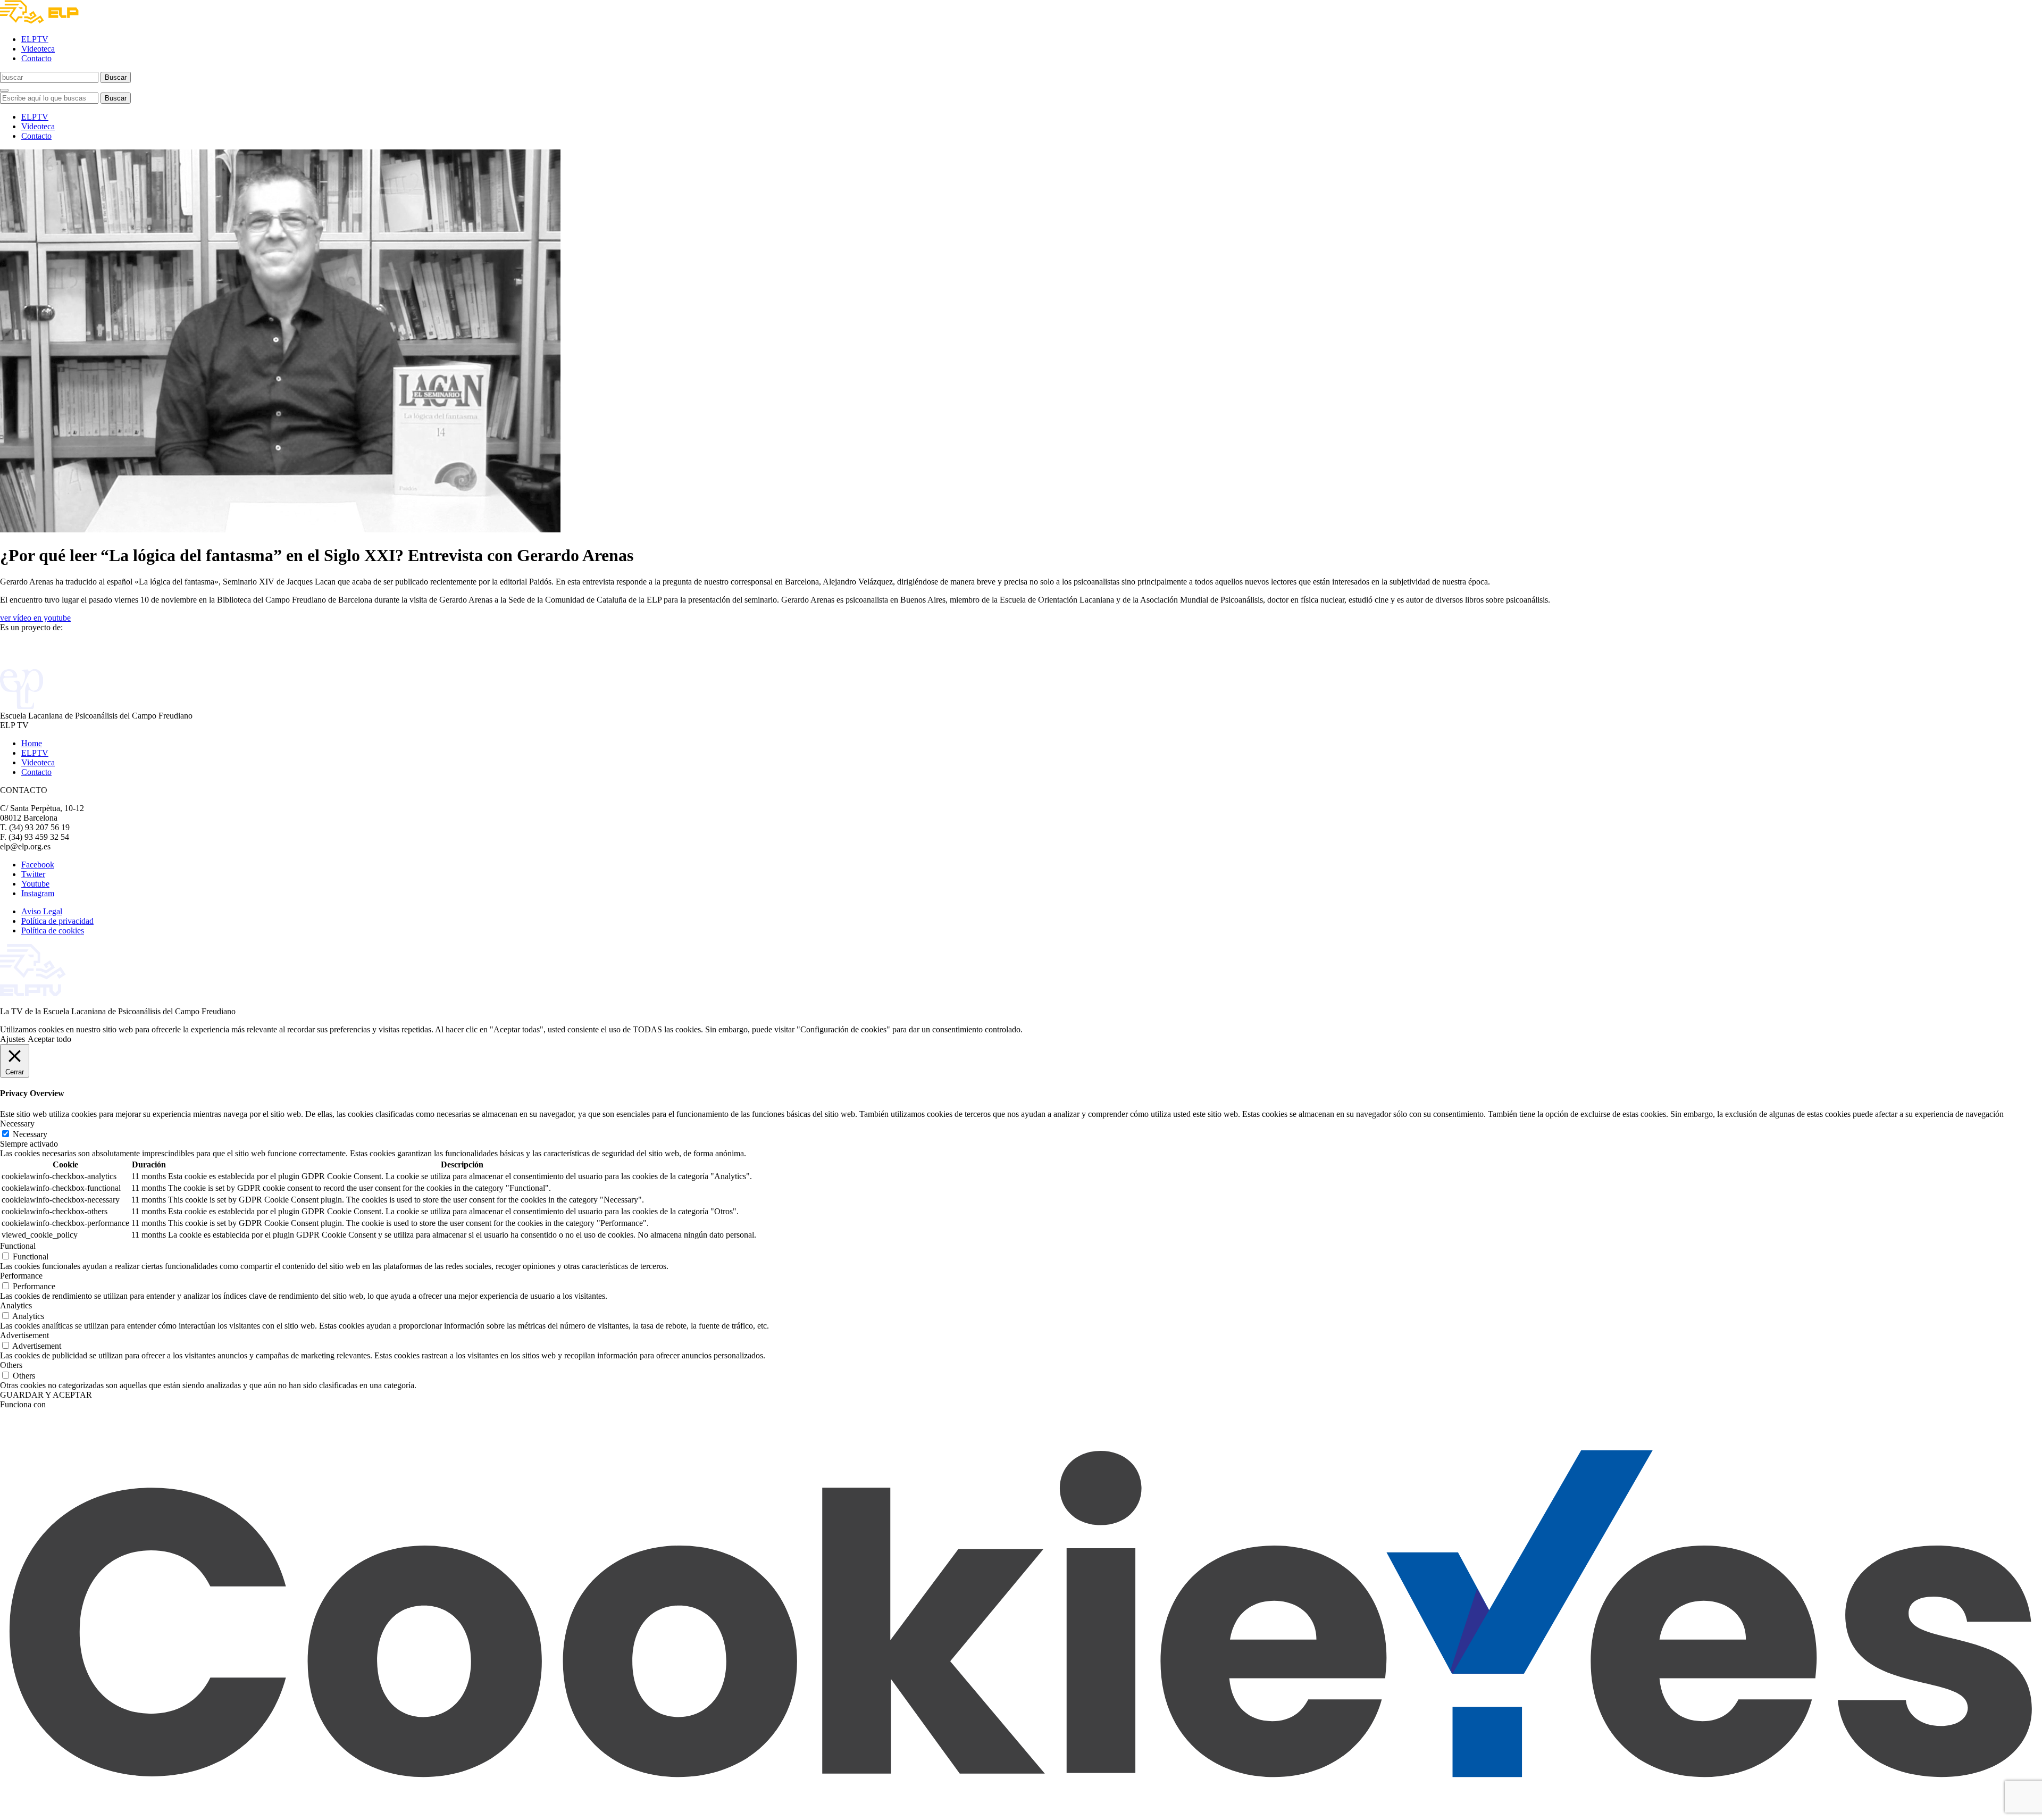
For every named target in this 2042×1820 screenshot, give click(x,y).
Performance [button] (21, 1276)
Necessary (30, 1134)
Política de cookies (53, 930)
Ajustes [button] (12, 1039)
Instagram (38, 893)
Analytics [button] (16, 1305)
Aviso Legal (42, 911)
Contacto (36, 58)
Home (32, 743)
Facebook (38, 865)
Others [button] (11, 1365)
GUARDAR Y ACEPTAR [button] (46, 1395)
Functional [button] (18, 1246)
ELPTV (35, 39)
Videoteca (38, 49)
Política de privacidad (57, 921)
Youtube (35, 884)
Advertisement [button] (24, 1335)
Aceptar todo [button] (49, 1039)
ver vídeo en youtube (35, 618)
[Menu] (4, 90)
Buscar (116, 77)
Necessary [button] (17, 1124)
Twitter (33, 874)
